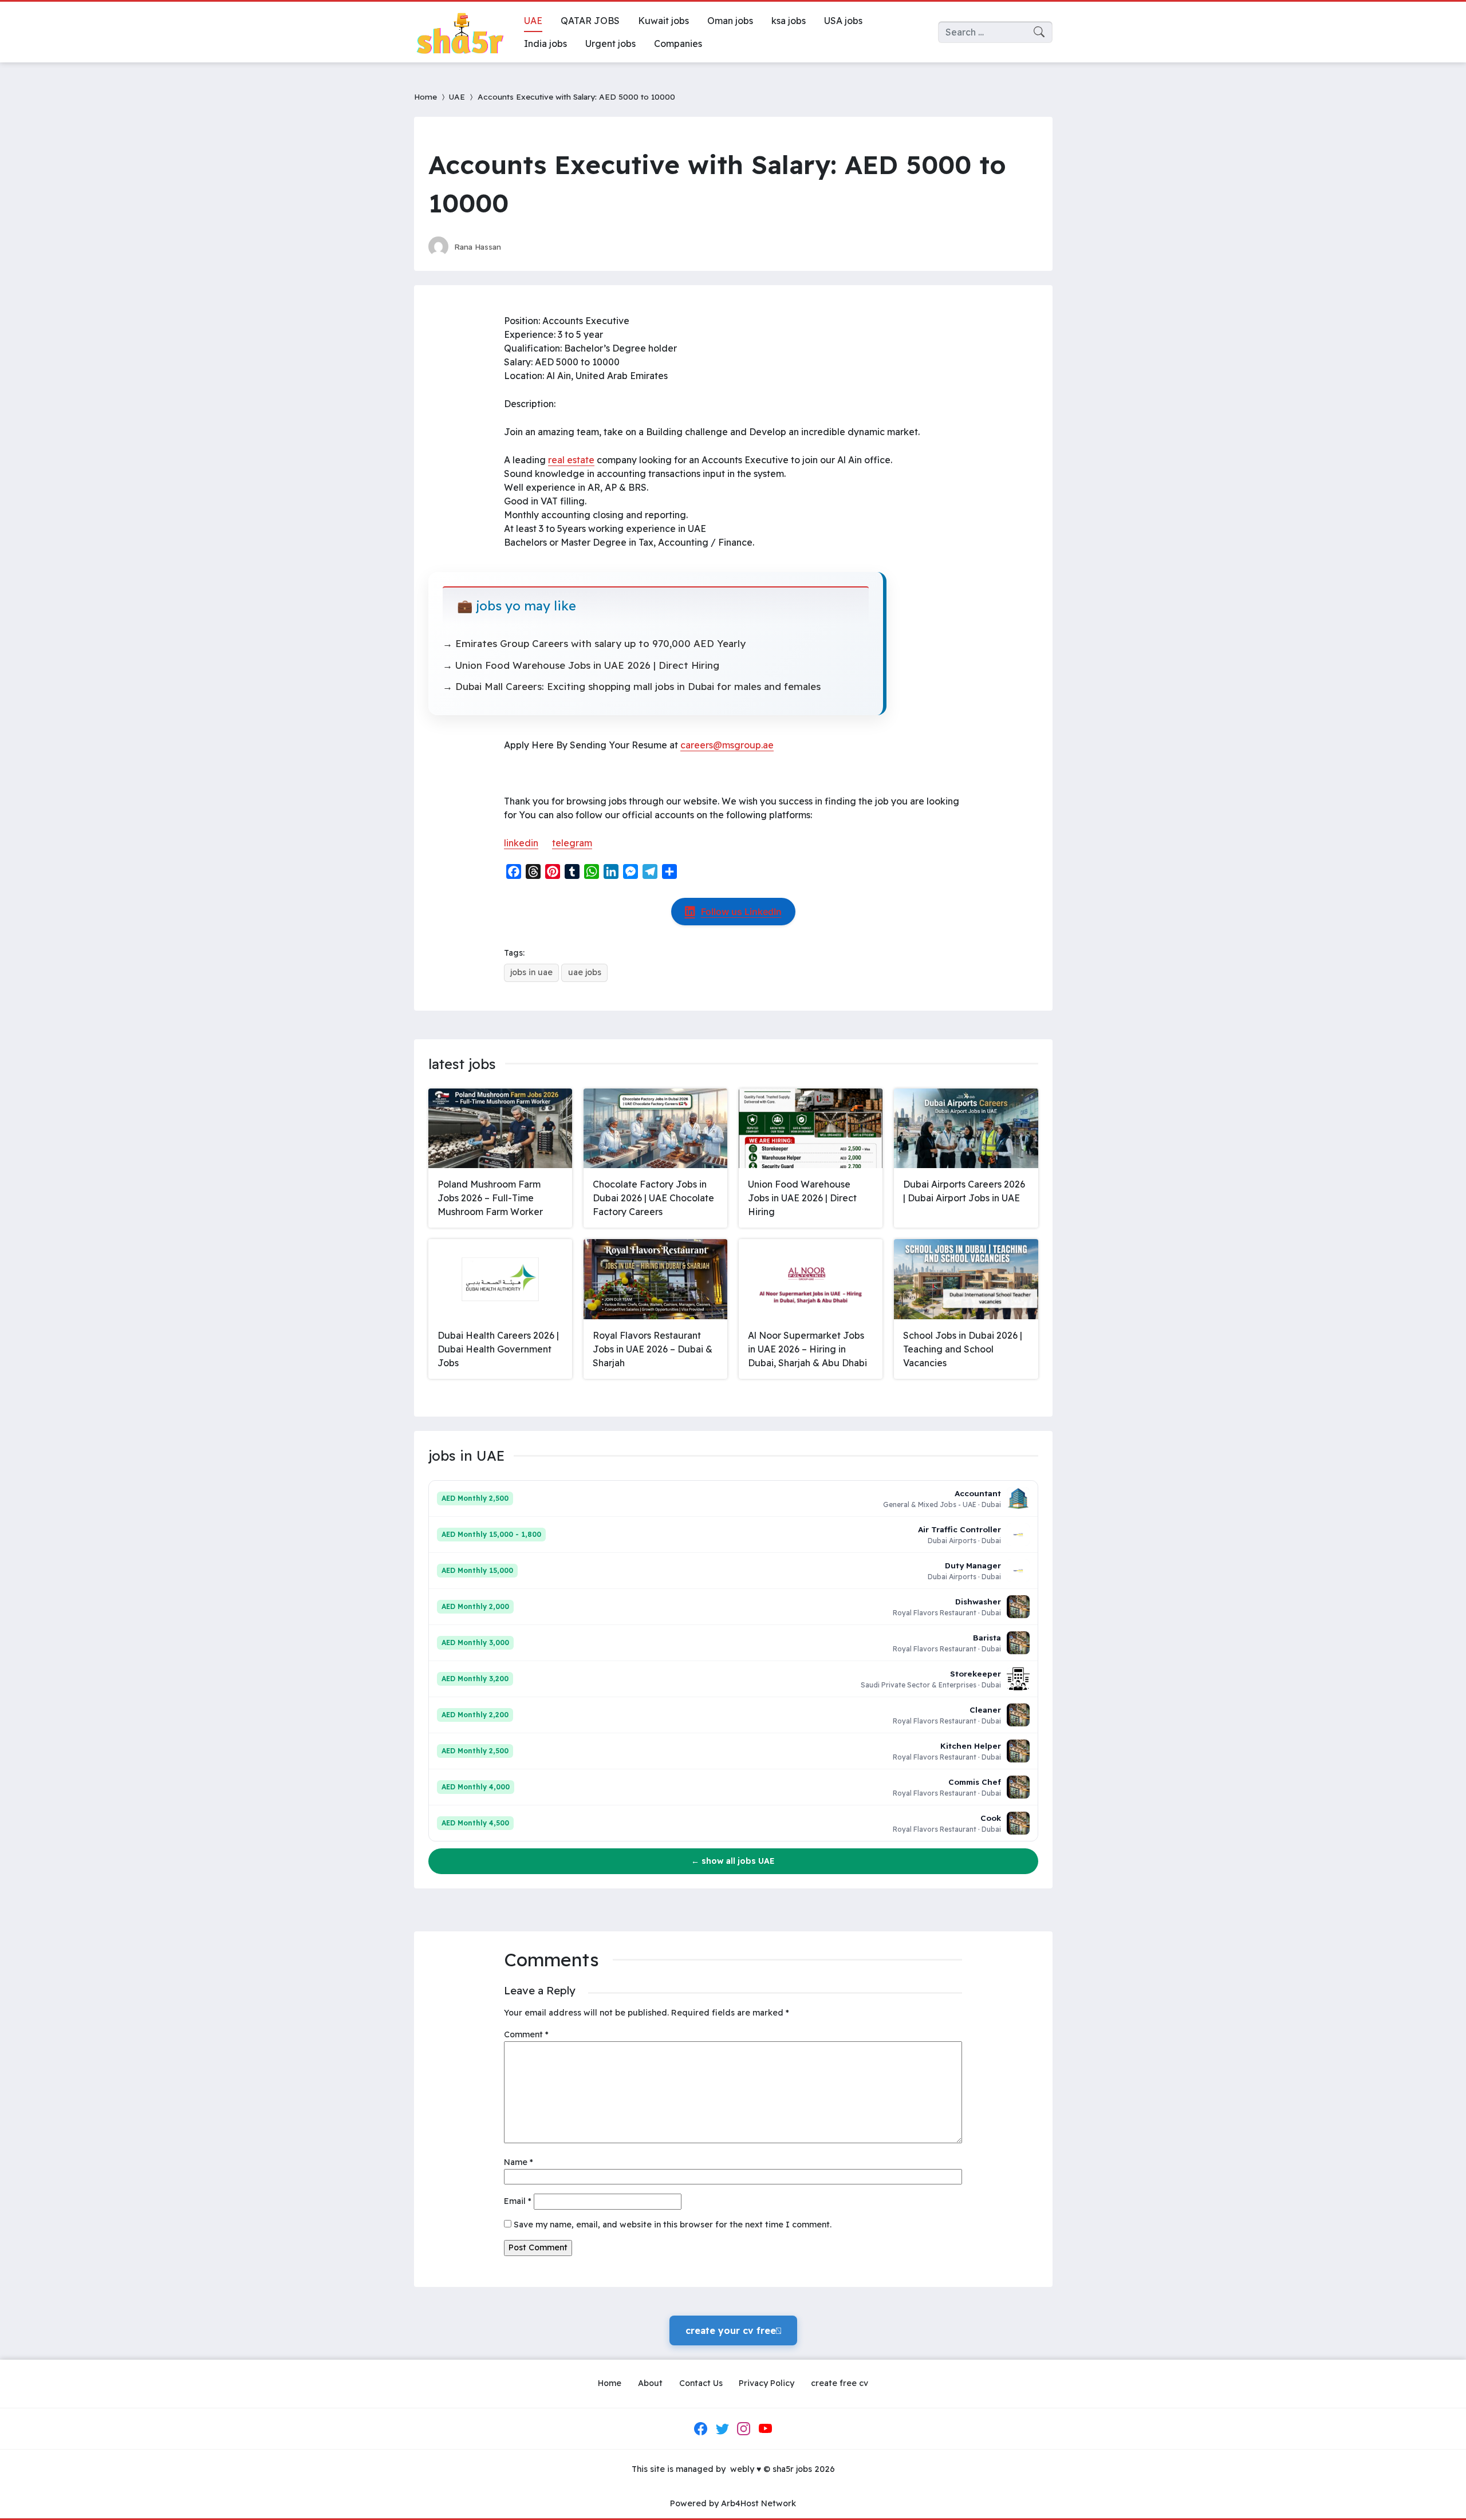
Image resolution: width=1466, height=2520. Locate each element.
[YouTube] (765, 2429)
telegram (572, 843)
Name (519, 2162)
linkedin (521, 843)
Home (425, 96)
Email (518, 2201)
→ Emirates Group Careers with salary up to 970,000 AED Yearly (594, 643)
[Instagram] (744, 2429)
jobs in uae (531, 972)
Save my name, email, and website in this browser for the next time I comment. (673, 2225)
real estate (571, 460)
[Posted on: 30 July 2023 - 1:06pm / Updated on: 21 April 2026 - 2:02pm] (521, 247)
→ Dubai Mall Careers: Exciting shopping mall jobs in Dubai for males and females (632, 686)
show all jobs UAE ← (733, 1861)
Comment (526, 2034)
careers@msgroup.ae (727, 745)
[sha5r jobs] (460, 32)
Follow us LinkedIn (741, 912)
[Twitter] (722, 2429)
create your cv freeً (733, 2330)
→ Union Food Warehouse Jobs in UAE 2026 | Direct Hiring (581, 665)
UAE (457, 96)
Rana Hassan (478, 247)
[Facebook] (701, 2429)
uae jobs (585, 972)
